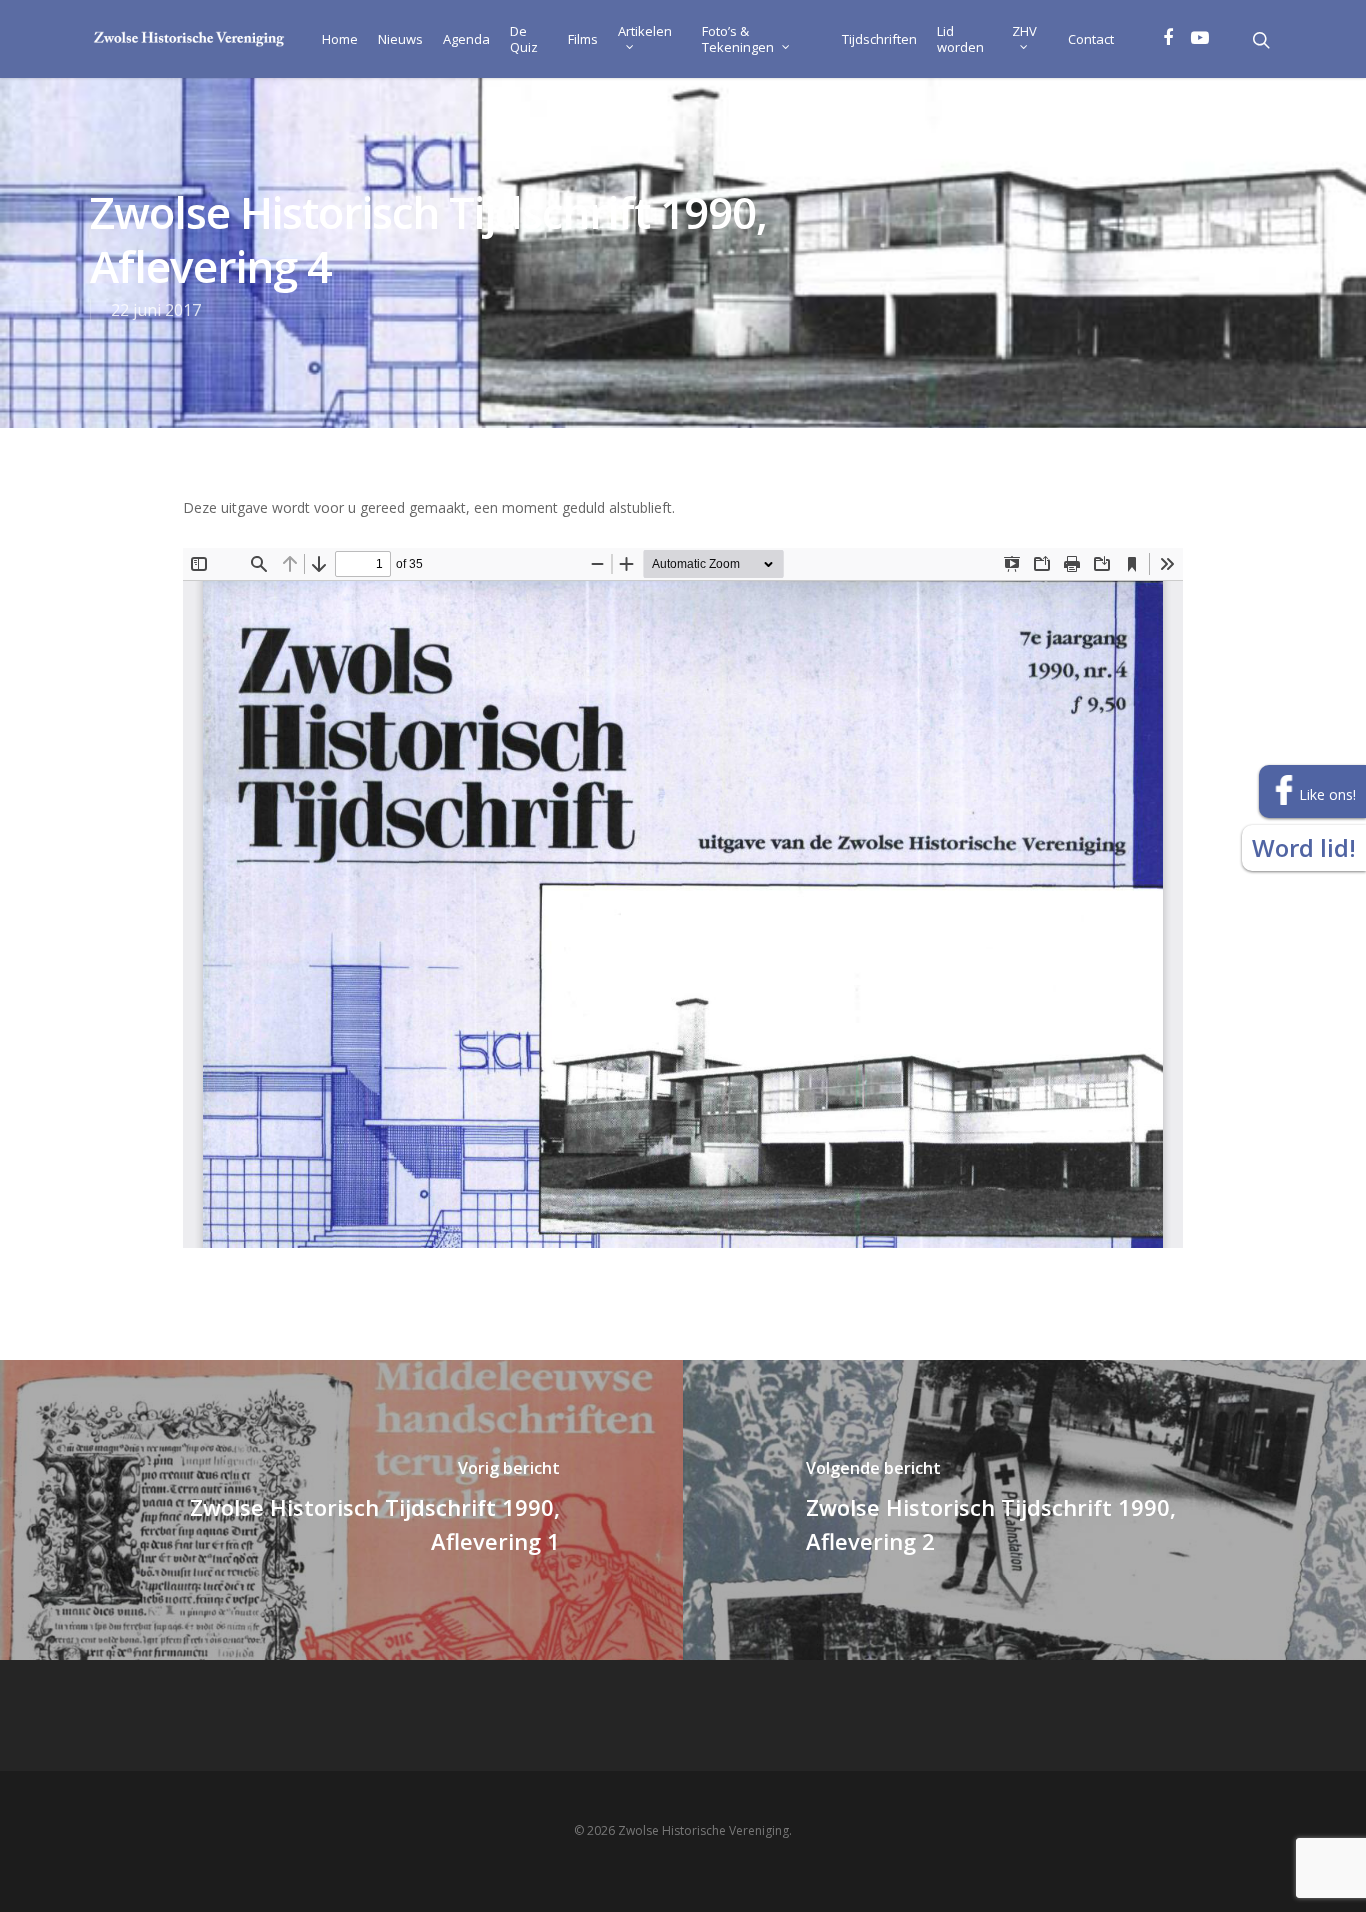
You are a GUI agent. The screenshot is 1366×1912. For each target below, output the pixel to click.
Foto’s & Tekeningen (738, 39)
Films (583, 39)
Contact (1091, 39)
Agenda (466, 39)
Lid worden (960, 39)
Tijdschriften (879, 39)
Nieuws (400, 39)
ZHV (1024, 31)
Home (340, 39)
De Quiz (524, 39)
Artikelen (645, 31)
